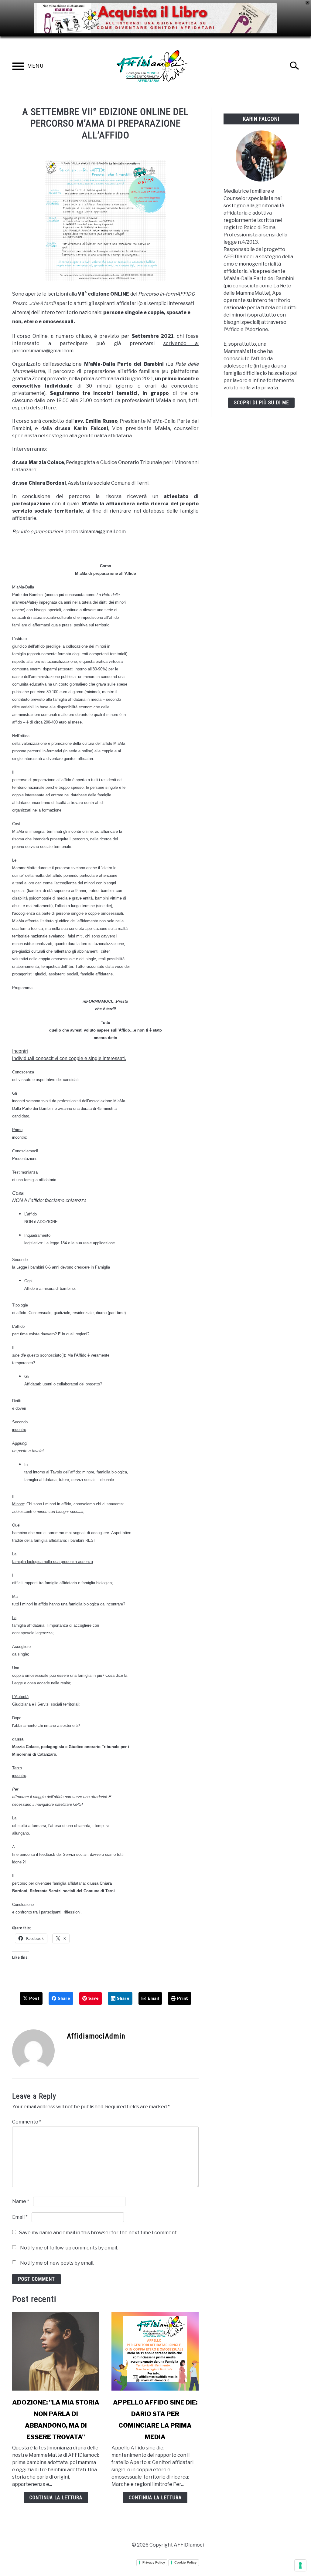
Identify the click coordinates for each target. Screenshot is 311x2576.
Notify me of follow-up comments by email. (69, 2248)
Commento (27, 2122)
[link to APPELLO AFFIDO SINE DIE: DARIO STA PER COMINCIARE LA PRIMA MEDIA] (155, 2351)
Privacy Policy (154, 2562)
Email (20, 2217)
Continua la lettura (56, 2498)
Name (21, 2201)
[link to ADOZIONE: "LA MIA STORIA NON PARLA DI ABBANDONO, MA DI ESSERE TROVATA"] (56, 2351)
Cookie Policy (185, 2562)
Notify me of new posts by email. (57, 2263)
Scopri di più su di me (261, 403)
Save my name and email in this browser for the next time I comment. (98, 2233)
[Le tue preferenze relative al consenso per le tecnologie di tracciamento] (300, 2565)
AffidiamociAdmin (96, 2036)
